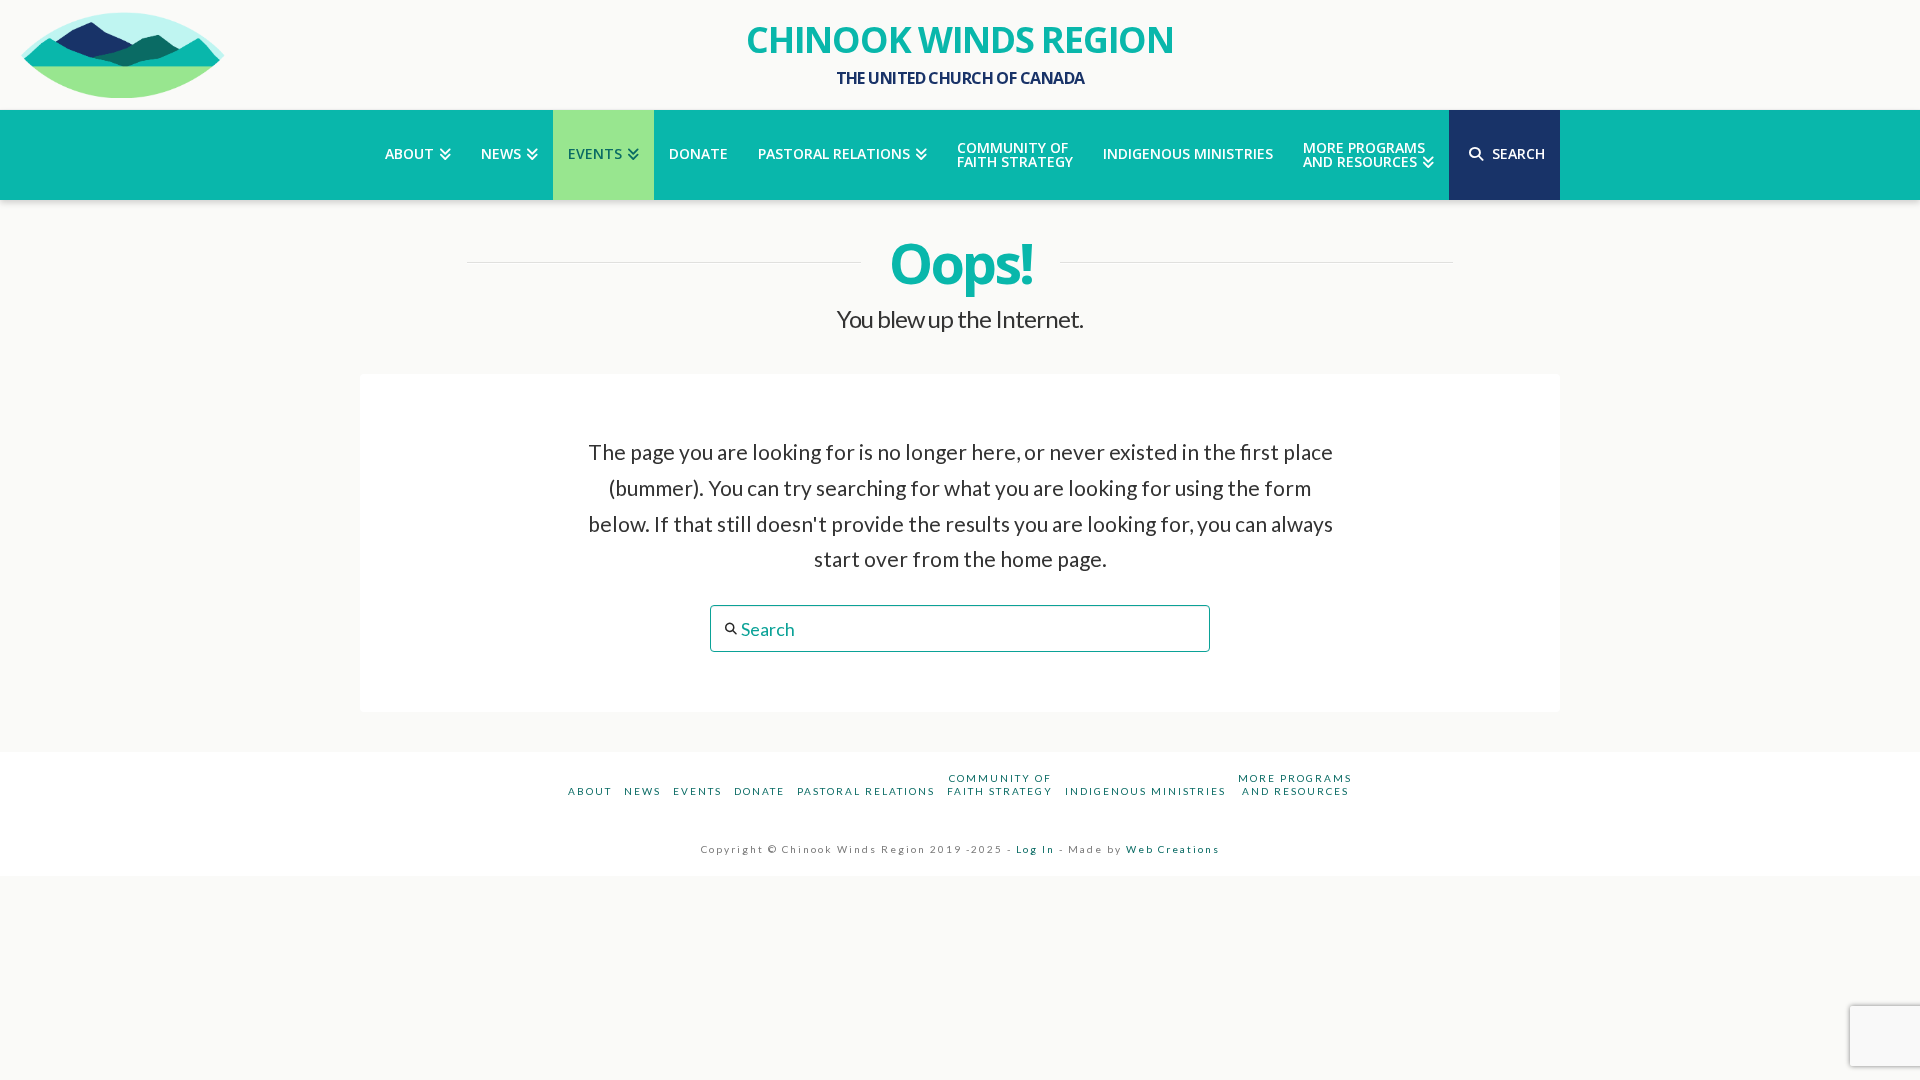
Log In (1035, 849)
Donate (759, 791)
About (590, 791)
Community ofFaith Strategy (1000, 784)
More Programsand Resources (1295, 784)
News (642, 791)
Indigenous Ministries (1145, 791)
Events (697, 791)
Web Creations (1173, 849)
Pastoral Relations (866, 791)
